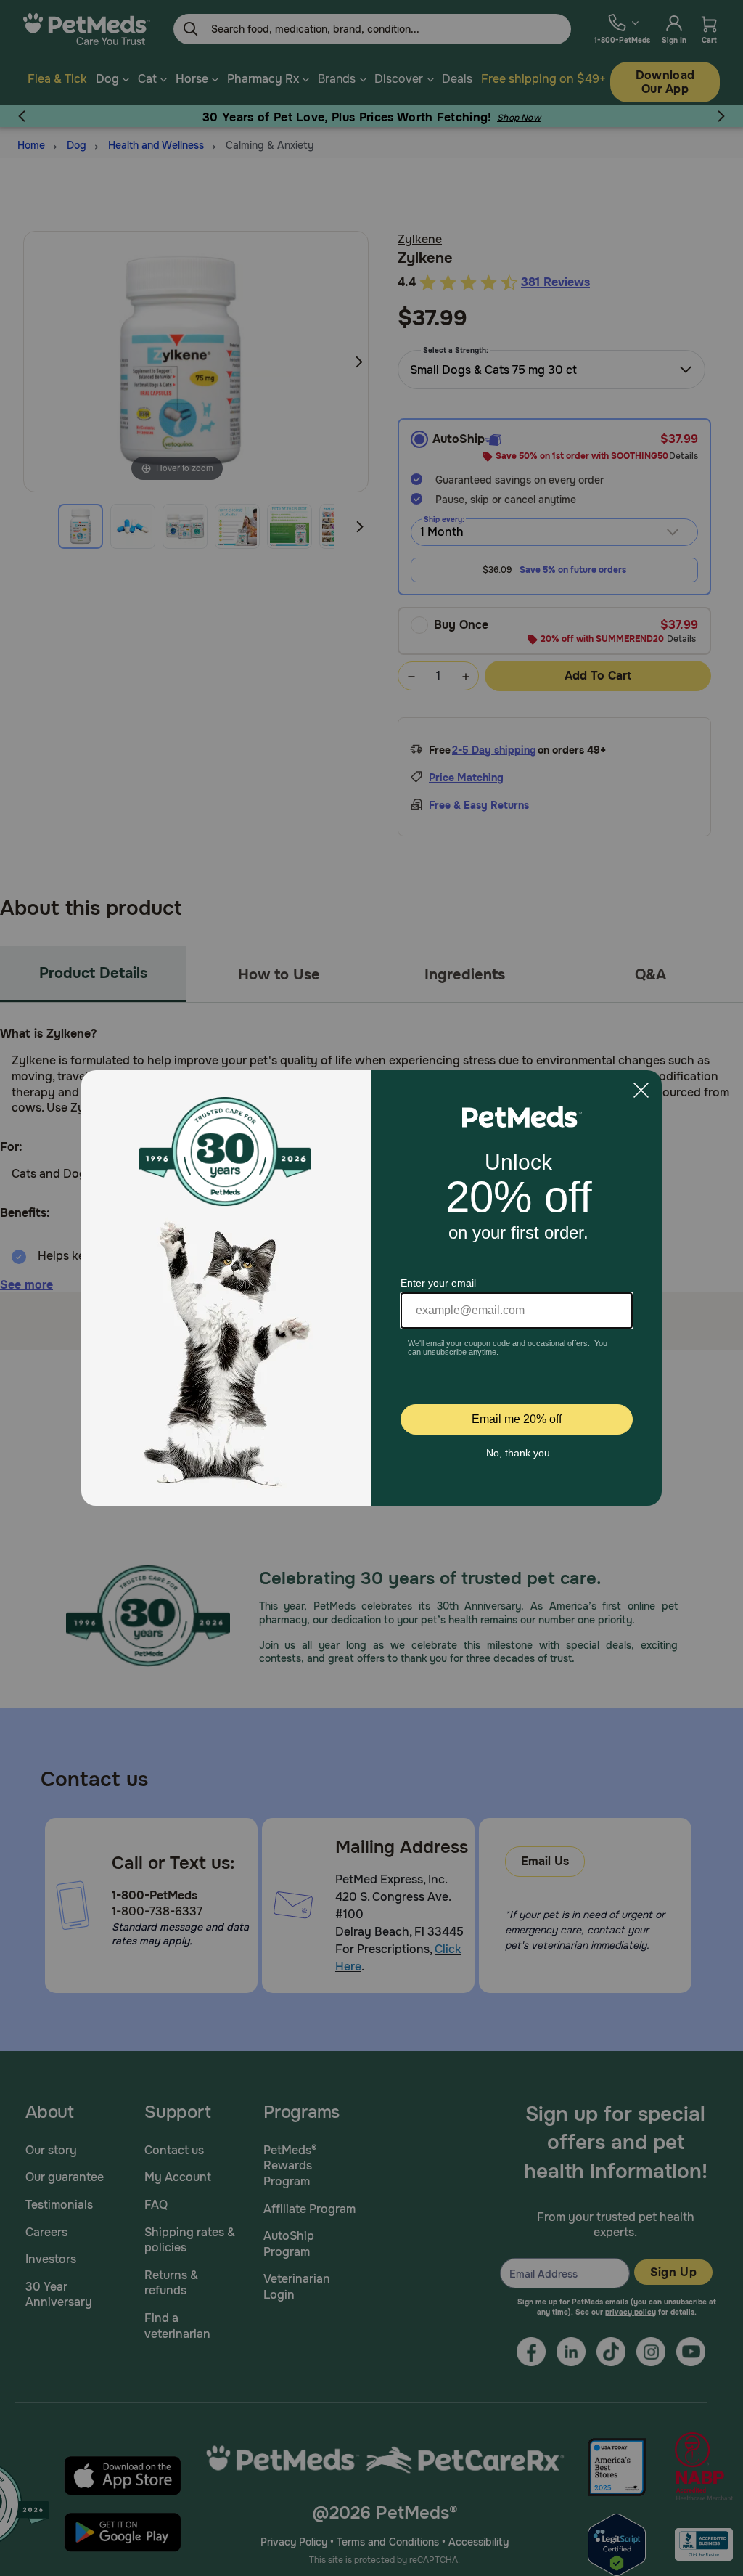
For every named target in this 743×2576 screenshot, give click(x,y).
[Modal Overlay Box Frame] (371, 1288)
